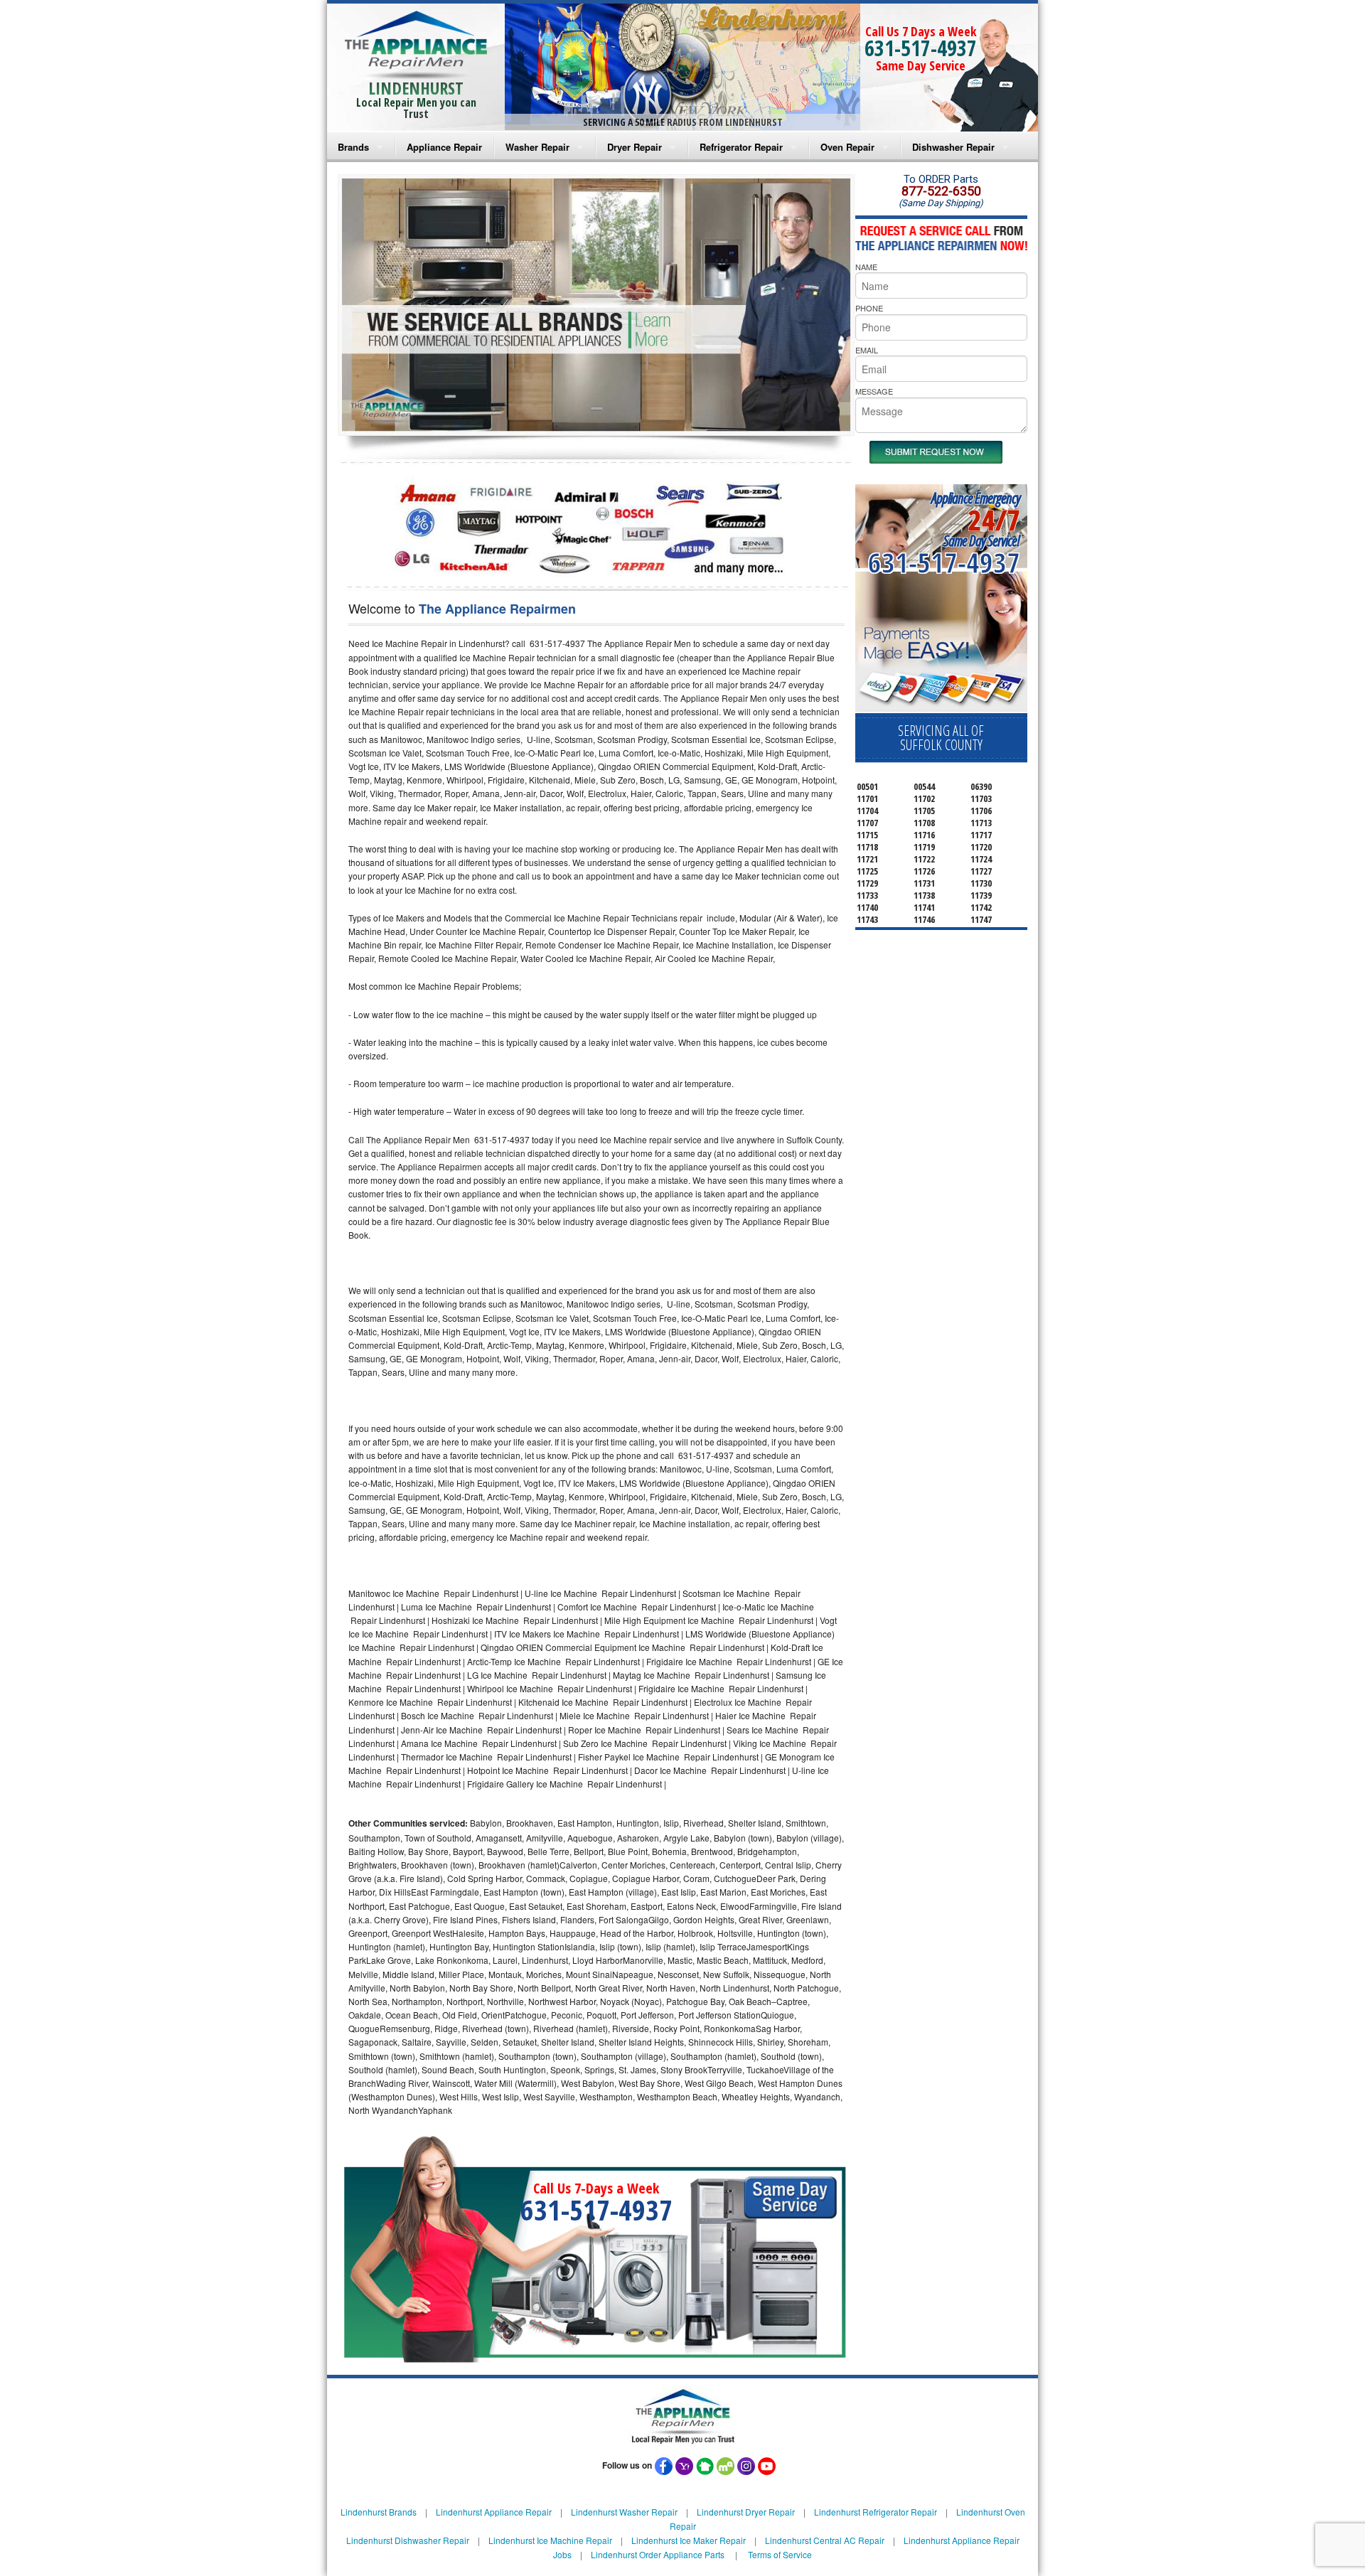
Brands (353, 147)
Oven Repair (847, 147)
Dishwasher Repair (953, 147)
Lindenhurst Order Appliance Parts (658, 2554)
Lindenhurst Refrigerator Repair (876, 2512)
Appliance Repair (444, 147)
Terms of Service (780, 2554)
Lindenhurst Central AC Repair (825, 2540)
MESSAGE (874, 391)
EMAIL (867, 350)
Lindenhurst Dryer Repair (746, 2512)
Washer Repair (537, 147)
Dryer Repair (635, 147)
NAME (866, 267)
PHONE (869, 308)
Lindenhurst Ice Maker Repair (689, 2540)
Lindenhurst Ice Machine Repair (550, 2540)
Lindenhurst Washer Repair (624, 2512)
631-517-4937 (921, 48)
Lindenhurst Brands (379, 2512)
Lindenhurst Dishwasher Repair (408, 2540)
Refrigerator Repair (741, 147)
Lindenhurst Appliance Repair (494, 2512)
